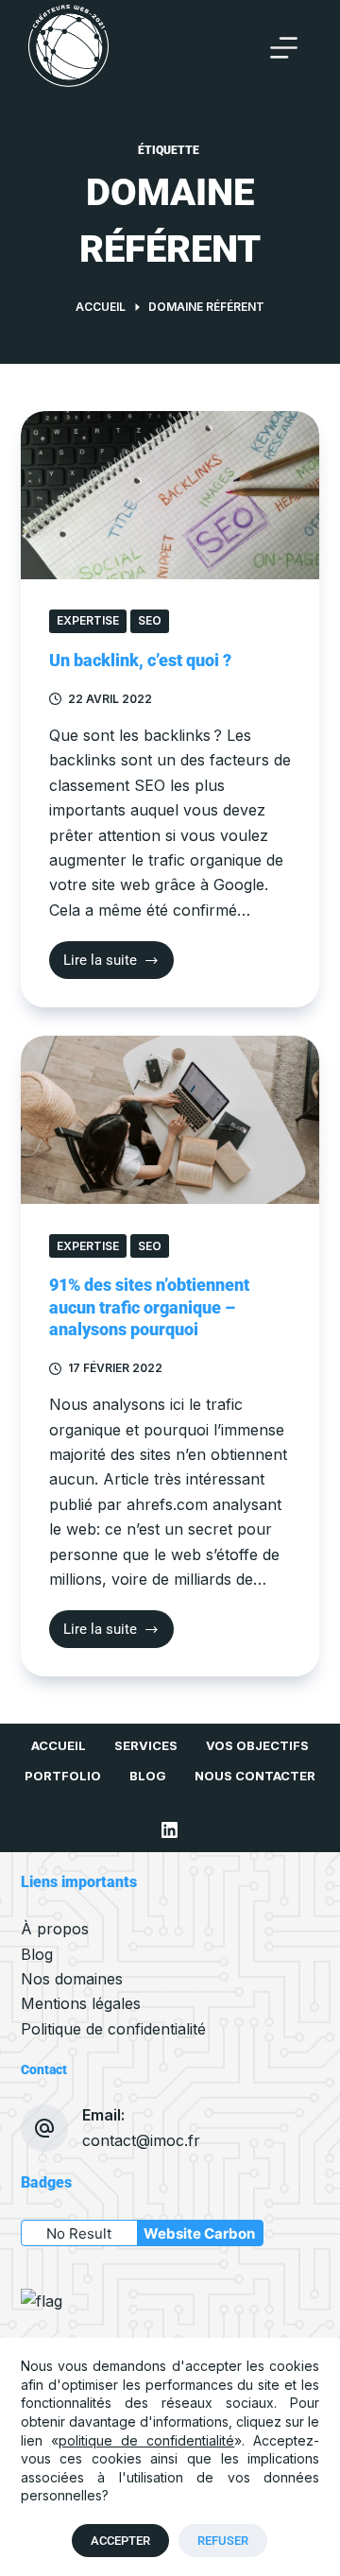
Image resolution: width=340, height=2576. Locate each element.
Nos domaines (72, 1979)
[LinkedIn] (170, 1830)
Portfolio (63, 1776)
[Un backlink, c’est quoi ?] (170, 495)
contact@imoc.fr (141, 2140)
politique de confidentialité (146, 2440)
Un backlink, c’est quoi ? (140, 660)
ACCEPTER (120, 2541)
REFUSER (223, 2541)
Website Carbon (199, 2233)
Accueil (59, 1745)
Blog (148, 1776)
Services (146, 1745)
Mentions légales (81, 2003)
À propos (55, 1929)
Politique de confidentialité (113, 2029)
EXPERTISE (88, 620)
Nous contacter (255, 1776)
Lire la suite (115, 955)
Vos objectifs (257, 1745)
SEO (150, 620)
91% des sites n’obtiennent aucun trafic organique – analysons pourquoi (149, 1307)
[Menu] (284, 48)
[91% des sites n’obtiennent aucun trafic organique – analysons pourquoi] (170, 1120)
